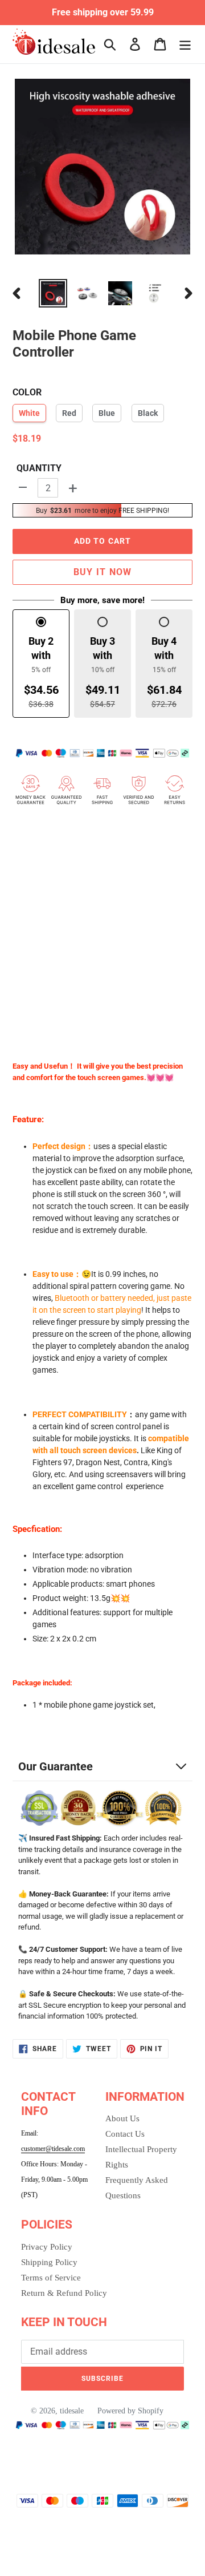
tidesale (72, 2411)
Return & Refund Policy (64, 2293)
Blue (107, 413)
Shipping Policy (49, 2262)
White (29, 413)
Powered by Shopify (130, 2411)
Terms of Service (51, 2278)
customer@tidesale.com (53, 2149)
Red (69, 413)
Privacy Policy (47, 2247)
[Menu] (185, 44)
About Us (122, 2118)
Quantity (39, 468)
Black (148, 413)
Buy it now (103, 572)
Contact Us (125, 2134)
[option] (53, 293)
